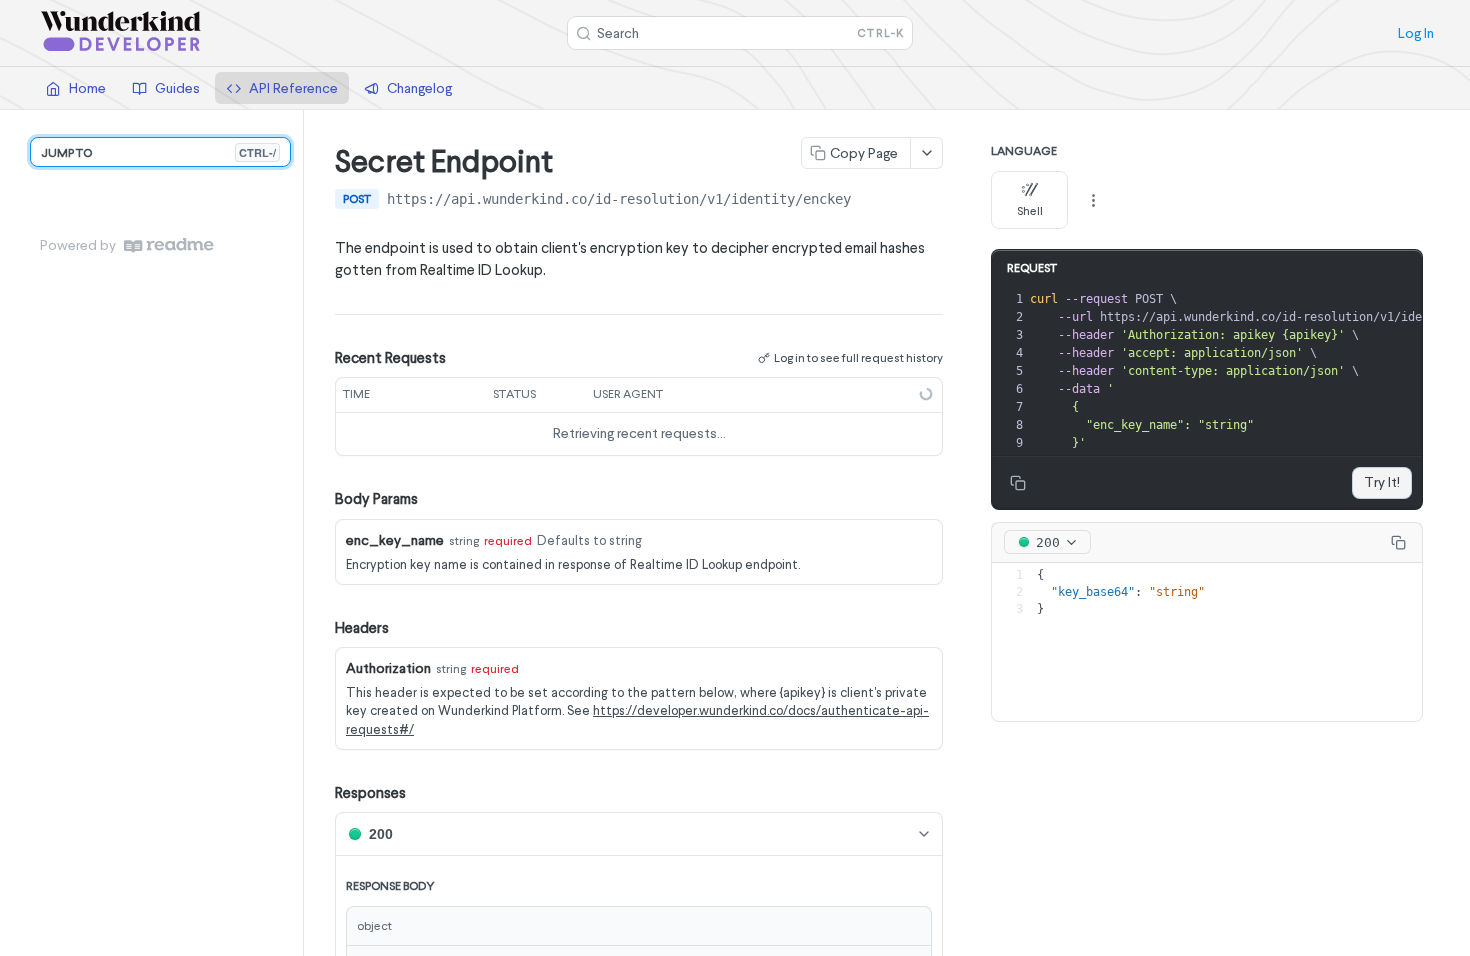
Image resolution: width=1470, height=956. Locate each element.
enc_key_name (395, 540)
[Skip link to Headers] (321, 628)
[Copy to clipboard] (871, 201)
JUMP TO (158, 152)
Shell (1030, 210)
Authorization (388, 668)
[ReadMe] (169, 245)
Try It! (1382, 482)
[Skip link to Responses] (321, 793)
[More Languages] (1093, 200)
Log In (1416, 33)
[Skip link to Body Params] (321, 499)
